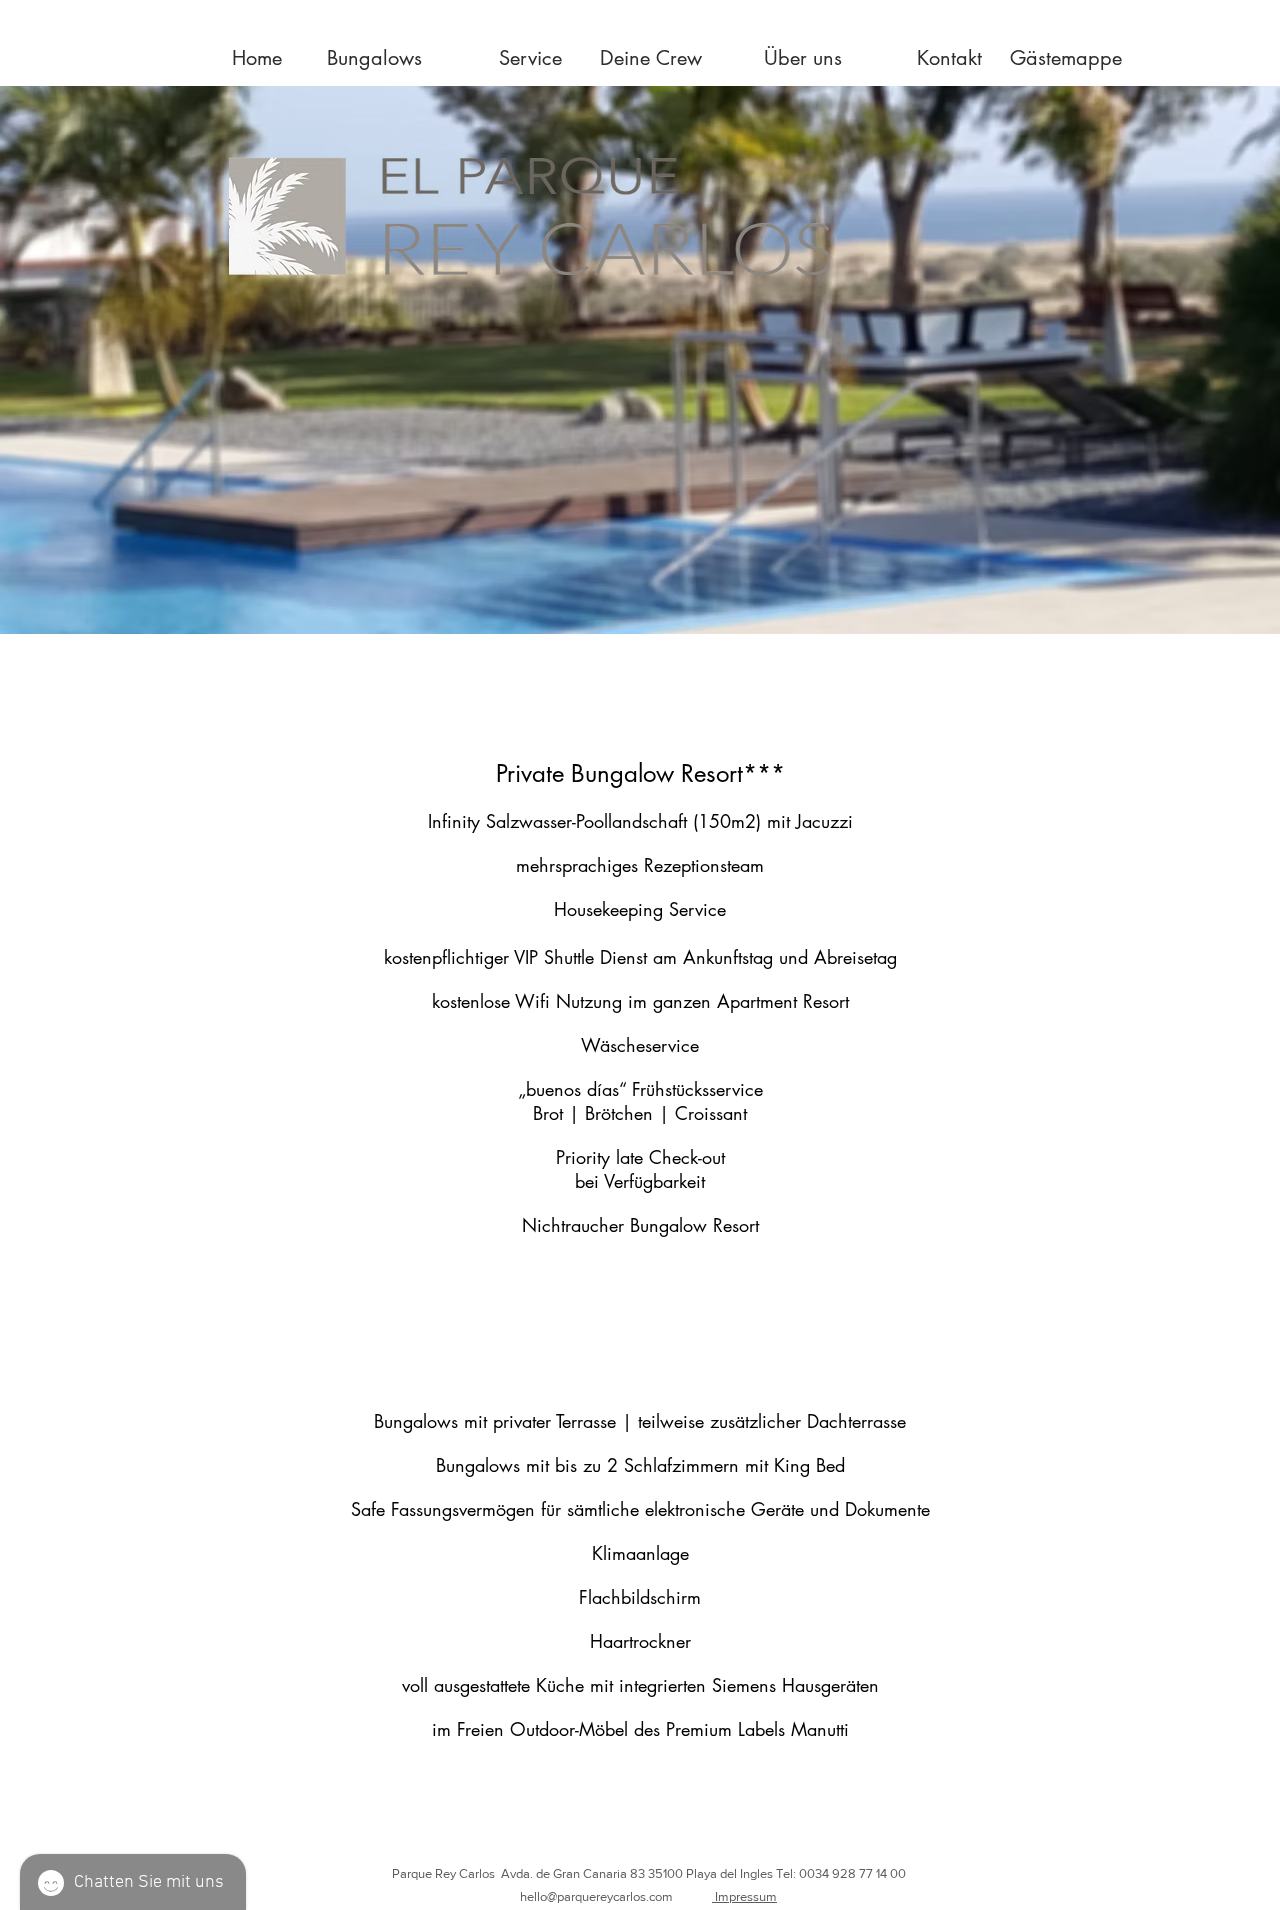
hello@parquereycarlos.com (596, 1896)
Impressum (744, 1896)
